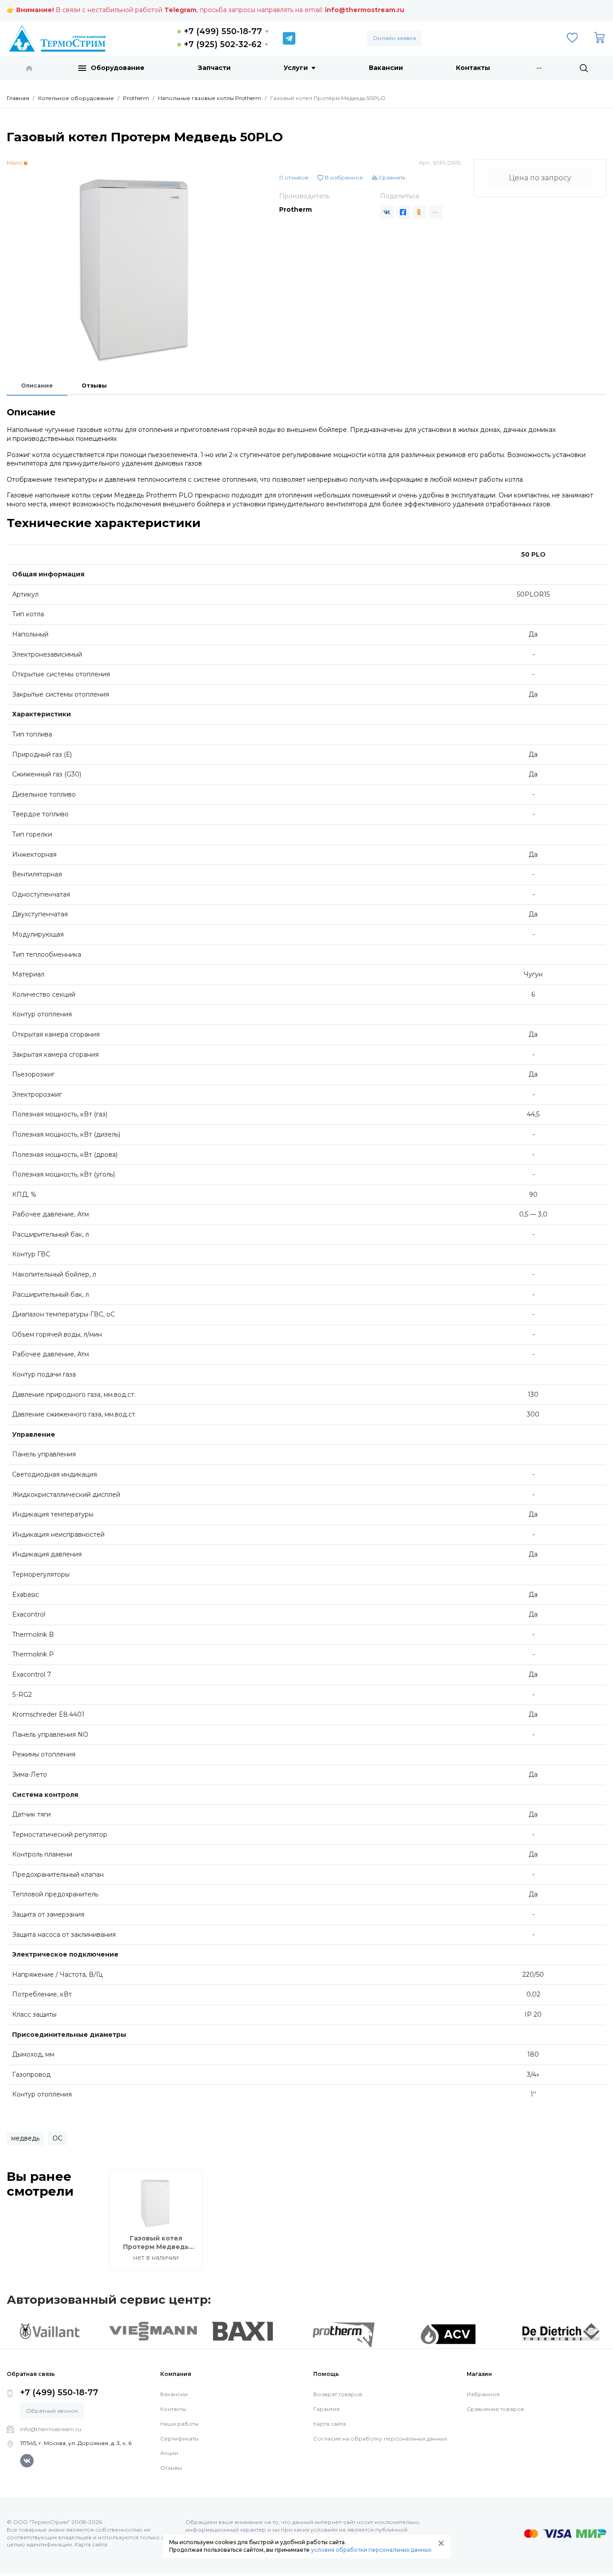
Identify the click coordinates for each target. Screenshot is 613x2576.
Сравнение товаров (495, 2409)
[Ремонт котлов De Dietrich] (561, 2332)
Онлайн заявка (394, 38)
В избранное (343, 177)
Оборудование (118, 68)
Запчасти (214, 68)
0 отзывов (294, 177)
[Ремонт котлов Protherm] (344, 2335)
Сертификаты (180, 2439)
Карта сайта (330, 2424)
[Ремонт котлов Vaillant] (49, 2331)
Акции (169, 2453)
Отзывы (94, 386)
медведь (25, 2138)
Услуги (296, 68)
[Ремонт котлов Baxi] (242, 2331)
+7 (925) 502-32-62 (223, 44)
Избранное (483, 2394)
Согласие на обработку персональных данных (380, 2439)
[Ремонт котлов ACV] (448, 2334)
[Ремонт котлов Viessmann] (153, 2331)
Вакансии (386, 68)
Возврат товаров (338, 2394)
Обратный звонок (52, 2411)
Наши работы (180, 2424)
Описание (37, 386)
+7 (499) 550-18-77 (223, 31)
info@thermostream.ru (365, 10)
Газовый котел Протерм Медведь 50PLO (156, 2247)
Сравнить (391, 177)
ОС (57, 2138)
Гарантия (326, 2409)
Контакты (473, 68)
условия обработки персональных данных (371, 2550)
